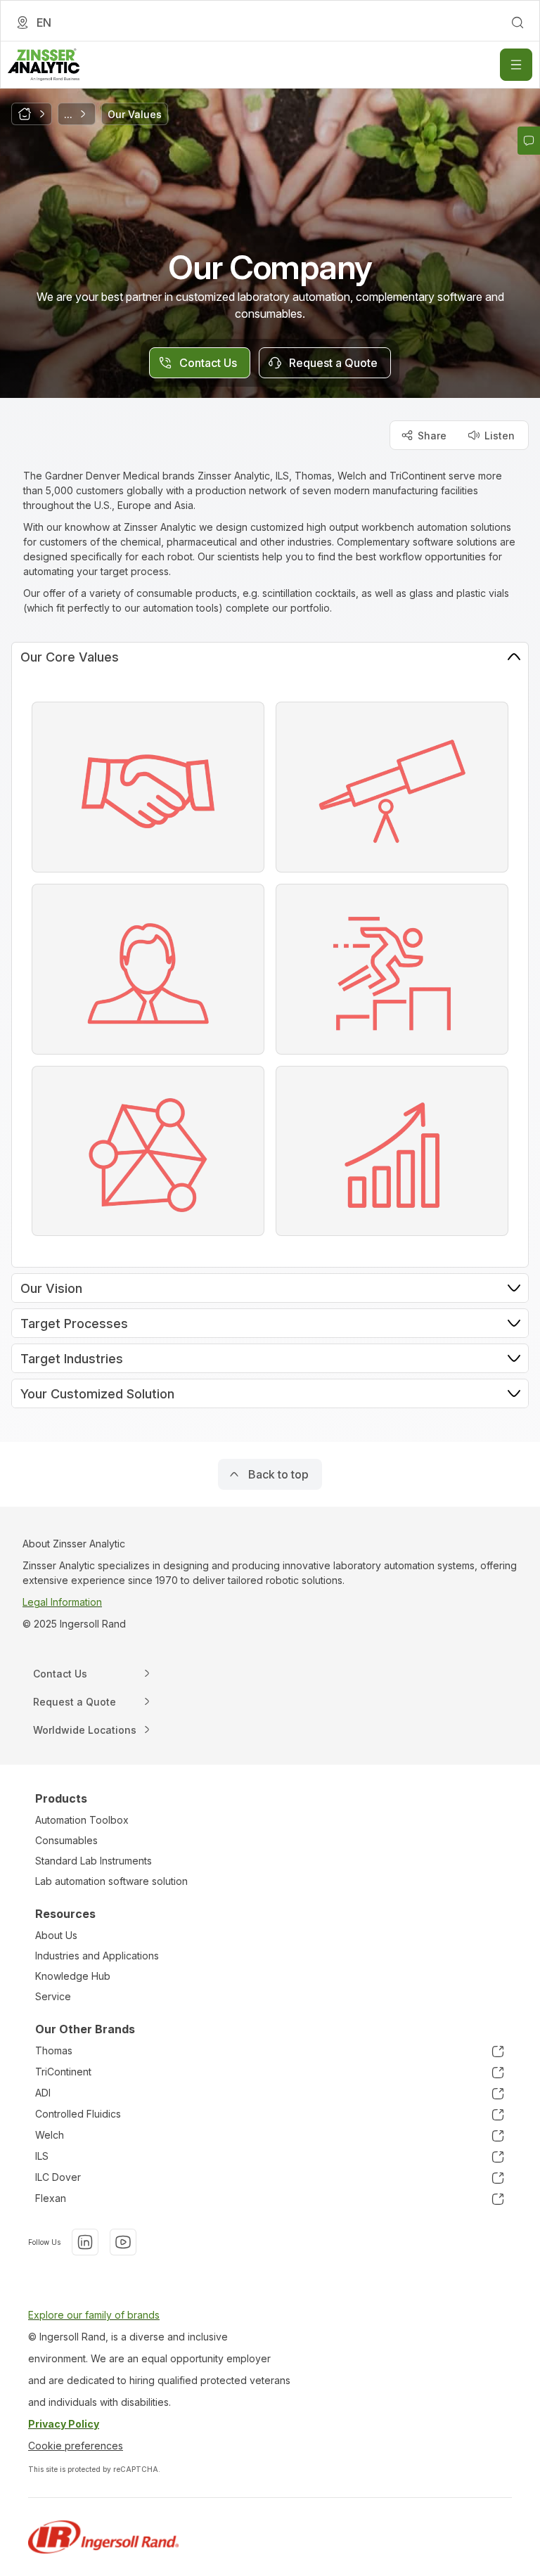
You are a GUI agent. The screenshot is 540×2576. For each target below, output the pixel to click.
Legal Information (62, 1602)
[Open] (516, 65)
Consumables (66, 1840)
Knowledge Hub (73, 1976)
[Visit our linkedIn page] (85, 2242)
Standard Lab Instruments (94, 1861)
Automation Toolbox (82, 1820)
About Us (56, 1935)
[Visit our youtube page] (123, 2242)
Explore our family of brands (94, 2315)
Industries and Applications (97, 1956)
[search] (517, 22)
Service (53, 1996)
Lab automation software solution (111, 1881)
